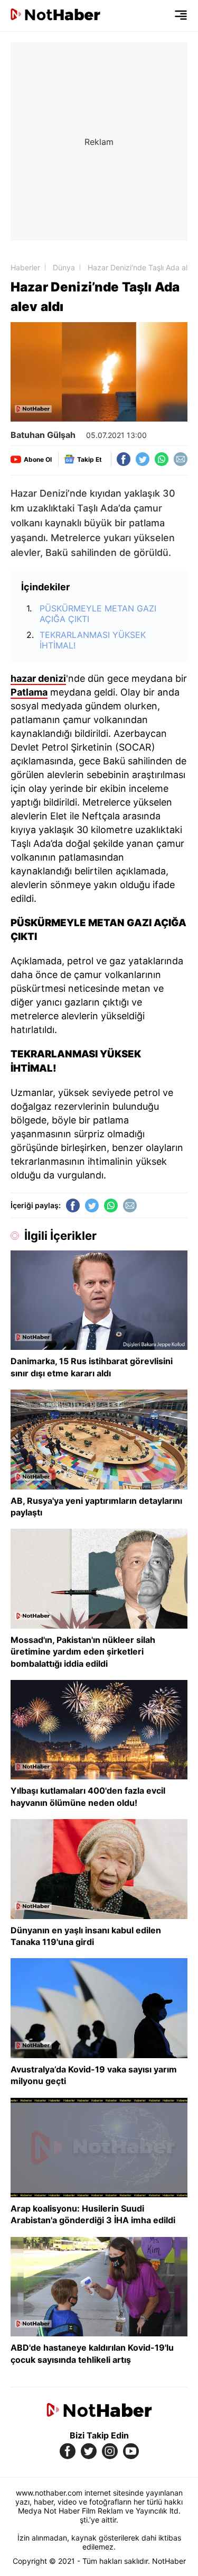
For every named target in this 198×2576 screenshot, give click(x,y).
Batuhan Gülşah (43, 435)
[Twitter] (143, 459)
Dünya (64, 267)
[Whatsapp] (162, 459)
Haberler (25, 267)
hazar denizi (38, 678)
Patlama (29, 692)
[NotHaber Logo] (55, 16)
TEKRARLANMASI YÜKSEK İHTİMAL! (93, 640)
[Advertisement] (99, 141)
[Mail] (181, 459)
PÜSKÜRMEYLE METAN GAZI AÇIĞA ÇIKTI (98, 614)
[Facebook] (124, 459)
